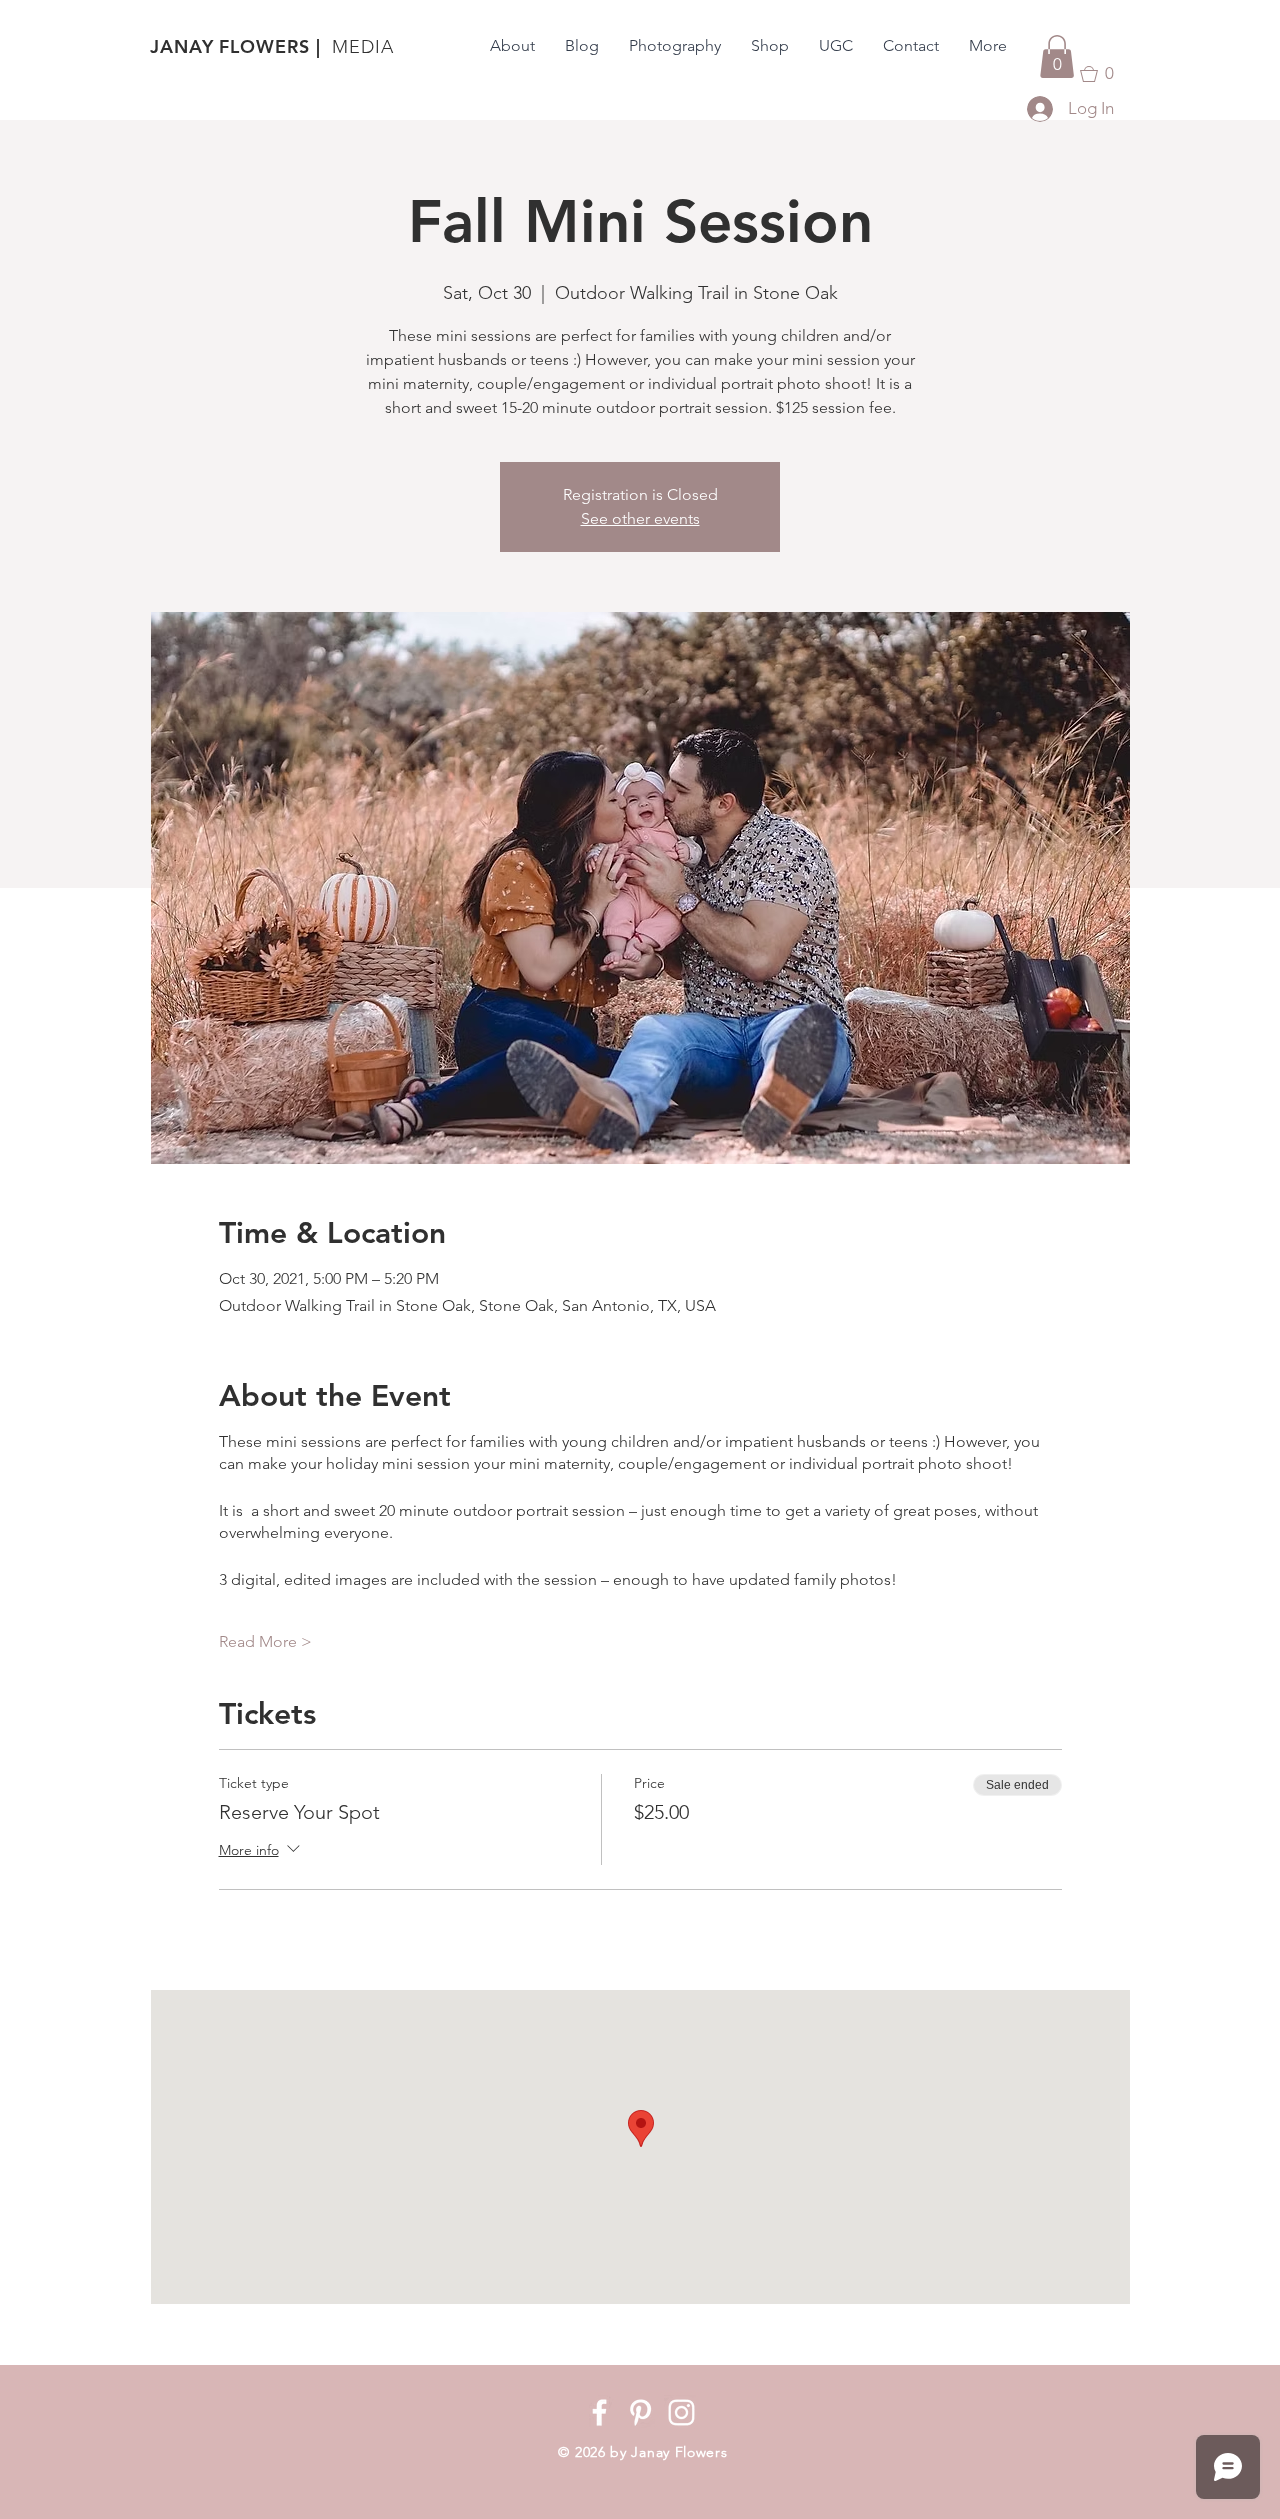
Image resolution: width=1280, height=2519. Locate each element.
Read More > (265, 1641)
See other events (640, 518)
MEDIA (363, 47)
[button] (1057, 56)
